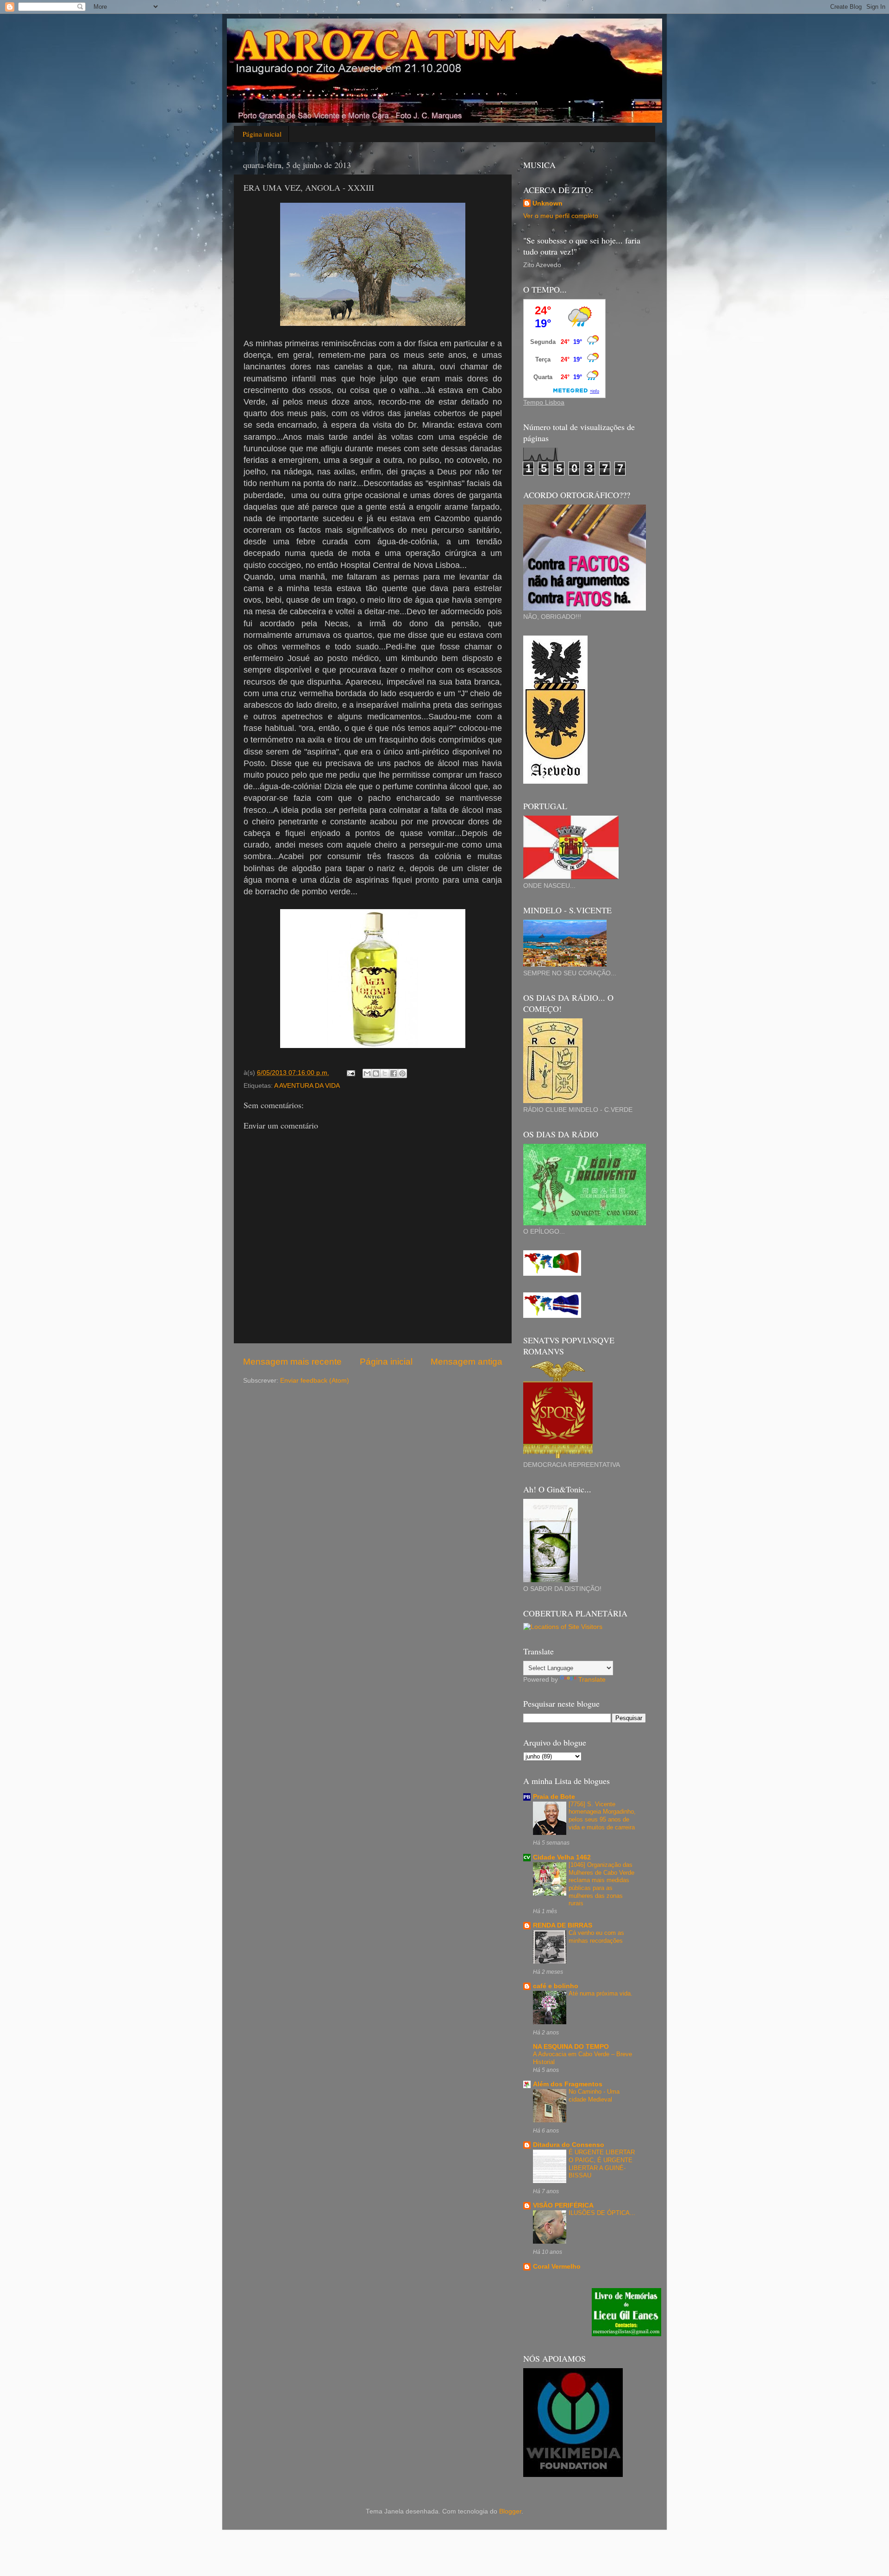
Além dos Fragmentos (568, 2084)
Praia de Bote (554, 1797)
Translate (592, 1680)
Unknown (548, 203)
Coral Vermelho (557, 2267)
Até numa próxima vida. (601, 1993)
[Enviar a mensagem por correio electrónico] (350, 1073)
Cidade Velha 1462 (562, 1857)
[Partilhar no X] (385, 1073)
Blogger (510, 2511)
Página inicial (262, 134)
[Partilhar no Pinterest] (402, 1073)
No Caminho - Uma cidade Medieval (594, 2096)
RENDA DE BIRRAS (563, 1925)
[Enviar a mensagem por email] (367, 1073)
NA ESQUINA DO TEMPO (571, 2047)
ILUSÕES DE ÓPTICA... (602, 2213)
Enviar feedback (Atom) (315, 1381)
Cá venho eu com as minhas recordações (596, 1937)
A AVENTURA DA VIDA (307, 1086)
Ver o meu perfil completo (561, 216)
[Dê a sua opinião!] (376, 1073)
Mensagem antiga (466, 1362)
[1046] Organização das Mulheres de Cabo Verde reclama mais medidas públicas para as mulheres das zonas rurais (601, 1884)
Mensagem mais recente (292, 1362)
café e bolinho (556, 1986)
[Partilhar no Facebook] (394, 1073)
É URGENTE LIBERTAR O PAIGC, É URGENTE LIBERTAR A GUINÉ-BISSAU (602, 2164)
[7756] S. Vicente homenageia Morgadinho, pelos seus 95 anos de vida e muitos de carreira (602, 1816)
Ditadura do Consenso (569, 2145)
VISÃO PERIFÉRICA (563, 2205)
